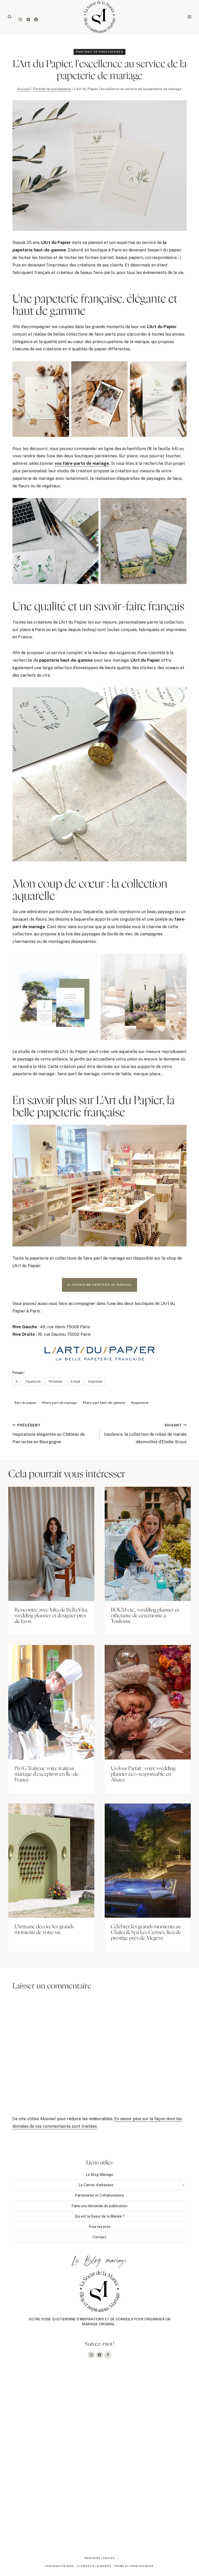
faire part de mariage (59, 1403)
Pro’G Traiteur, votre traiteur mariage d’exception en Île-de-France (48, 1774)
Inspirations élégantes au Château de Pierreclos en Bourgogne (49, 1434)
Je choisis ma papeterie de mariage (99, 1285)
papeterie (140, 1403)
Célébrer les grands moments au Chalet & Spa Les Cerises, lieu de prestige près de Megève (146, 1932)
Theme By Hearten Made (134, 2566)
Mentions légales (100, 2558)
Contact (99, 2237)
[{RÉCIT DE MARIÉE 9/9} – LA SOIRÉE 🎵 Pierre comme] (50, 2406)
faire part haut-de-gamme (104, 1403)
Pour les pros (99, 2227)
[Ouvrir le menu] (189, 17)
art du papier (26, 1403)
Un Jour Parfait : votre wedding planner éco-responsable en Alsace (143, 1774)
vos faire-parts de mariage (82, 463)
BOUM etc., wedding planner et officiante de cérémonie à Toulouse (145, 1616)
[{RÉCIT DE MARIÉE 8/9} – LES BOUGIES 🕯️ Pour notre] (149, 2406)
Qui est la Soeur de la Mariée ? (100, 2216)
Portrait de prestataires (100, 52)
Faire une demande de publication (99, 2206)
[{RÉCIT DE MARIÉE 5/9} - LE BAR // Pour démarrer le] (50, 2518)
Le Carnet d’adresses (96, 2185)
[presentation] (51, 1544)
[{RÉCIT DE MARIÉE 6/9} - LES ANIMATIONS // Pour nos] (149, 2462)
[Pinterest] (28, 20)
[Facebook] (36, 20)
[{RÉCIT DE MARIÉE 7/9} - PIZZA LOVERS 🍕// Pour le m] (50, 2462)
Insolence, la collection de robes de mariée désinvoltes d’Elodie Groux (145, 1434)
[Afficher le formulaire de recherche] (10, 17)
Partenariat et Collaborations (99, 2195)
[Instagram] (20, 20)
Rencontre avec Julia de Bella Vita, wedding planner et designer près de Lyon (51, 1616)
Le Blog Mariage (99, 2175)
